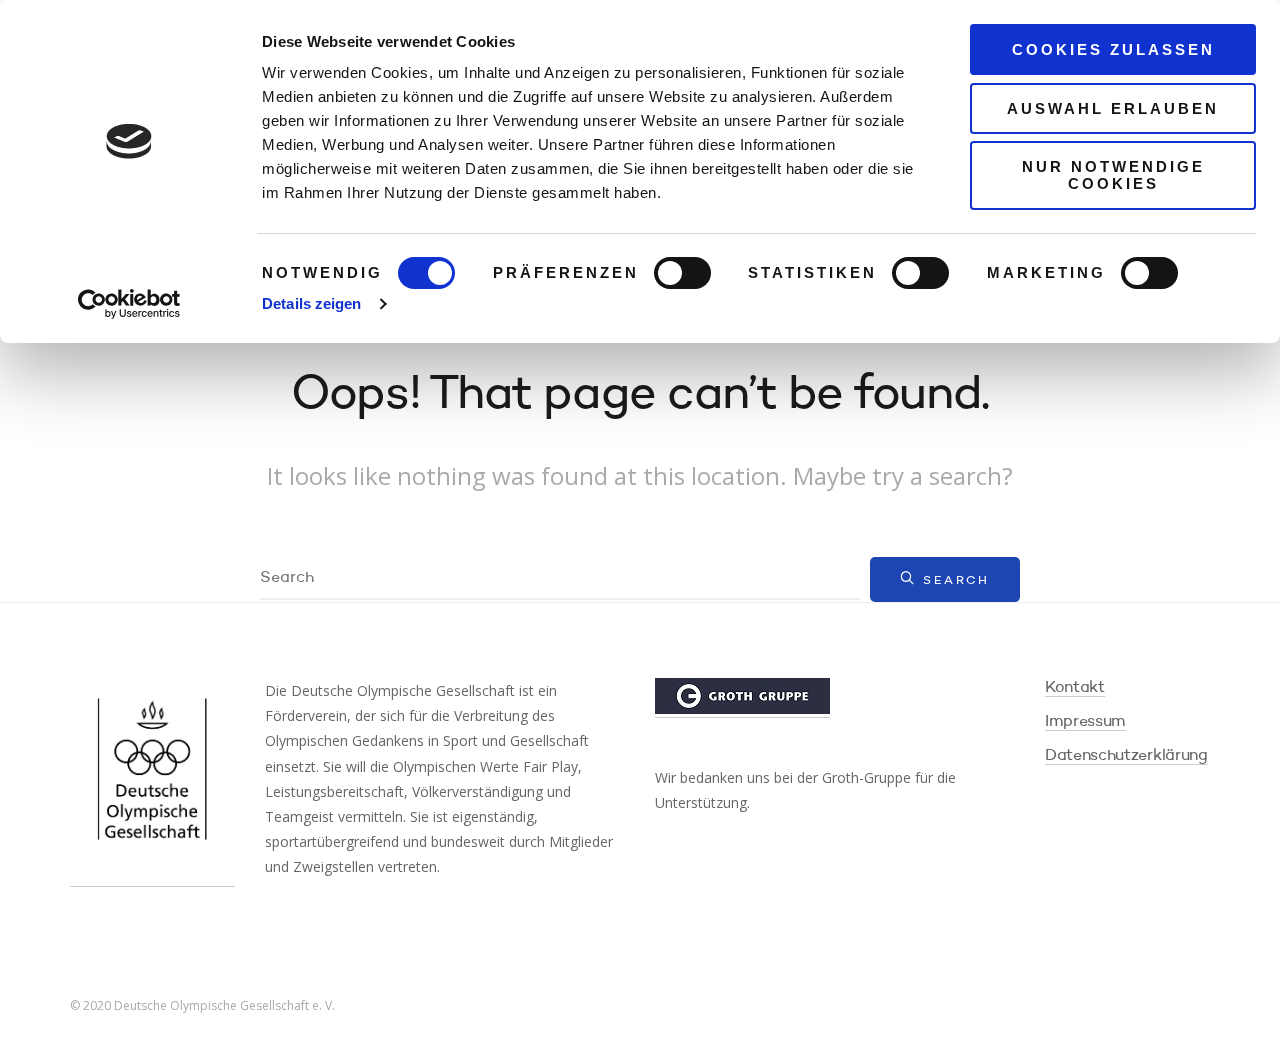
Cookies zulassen (1113, 49)
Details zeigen (311, 303)
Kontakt (1075, 688)
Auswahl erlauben (1113, 108)
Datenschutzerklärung (1126, 756)
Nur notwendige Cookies (1113, 175)
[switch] (682, 273)
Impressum (1085, 722)
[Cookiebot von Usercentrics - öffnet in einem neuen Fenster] (129, 304)
